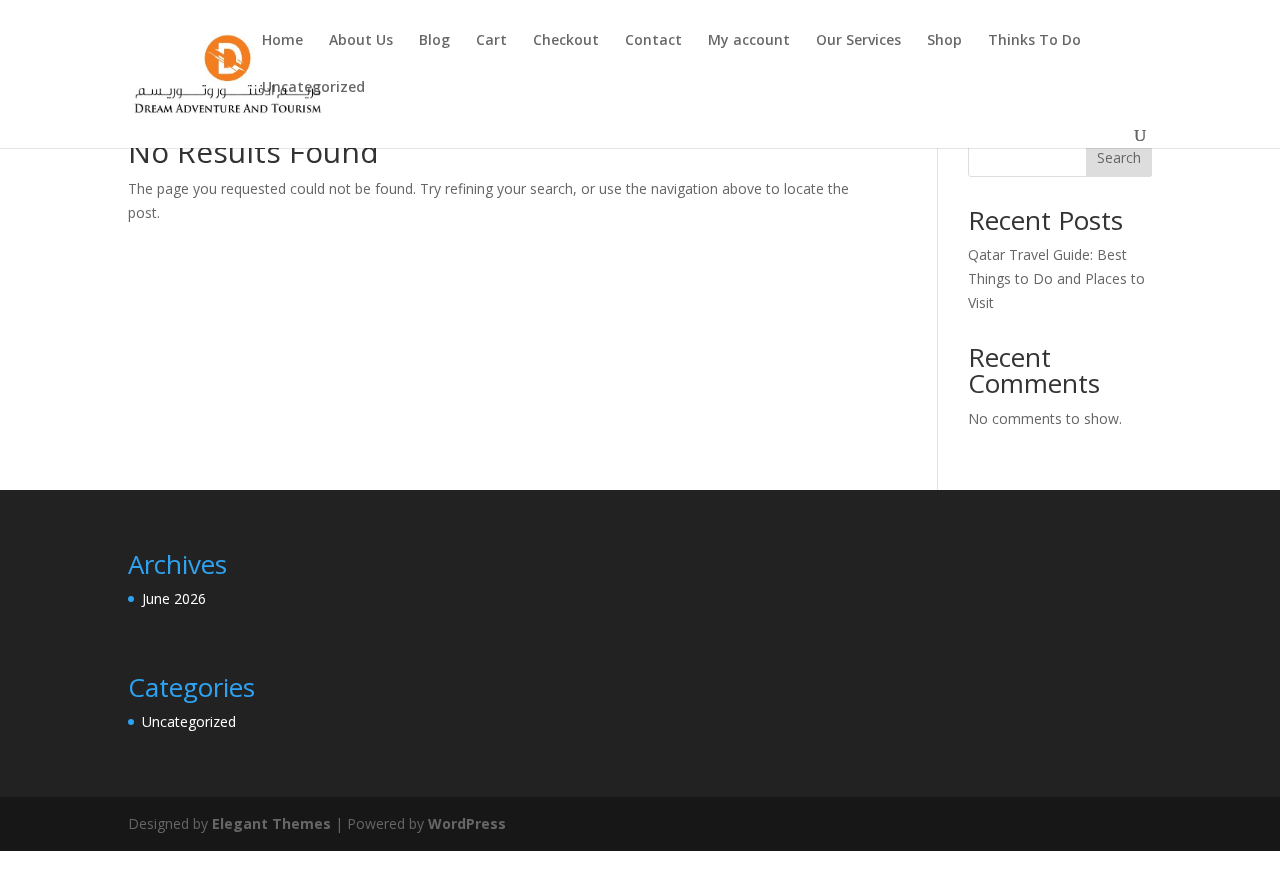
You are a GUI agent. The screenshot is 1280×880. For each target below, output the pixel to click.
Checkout (566, 41)
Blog (434, 41)
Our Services (858, 41)
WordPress (467, 823)
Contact (653, 41)
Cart (491, 41)
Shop (944, 41)
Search (1119, 157)
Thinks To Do (1034, 41)
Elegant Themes (271, 823)
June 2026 (174, 598)
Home (282, 41)
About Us (361, 41)
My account (749, 41)
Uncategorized (313, 88)
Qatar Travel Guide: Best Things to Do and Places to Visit (1056, 278)
